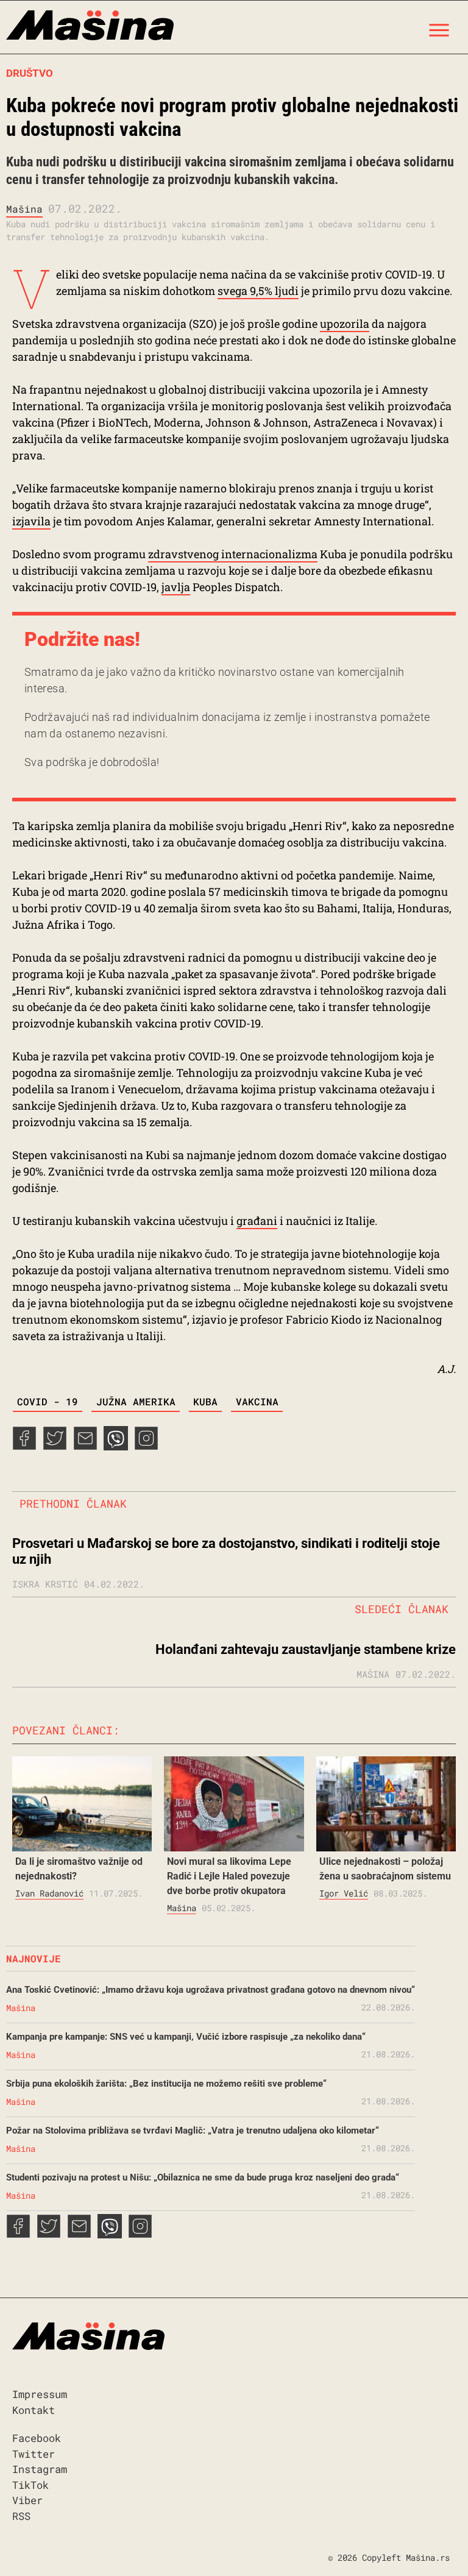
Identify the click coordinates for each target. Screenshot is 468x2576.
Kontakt (34, 2410)
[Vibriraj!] (116, 1446)
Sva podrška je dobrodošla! (92, 762)
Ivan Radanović (49, 1893)
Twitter (34, 2454)
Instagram (40, 2469)
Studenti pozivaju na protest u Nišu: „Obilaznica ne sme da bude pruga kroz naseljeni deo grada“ (203, 2177)
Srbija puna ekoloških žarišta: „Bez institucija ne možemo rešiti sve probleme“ (166, 2084)
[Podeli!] (146, 1446)
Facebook (37, 2438)
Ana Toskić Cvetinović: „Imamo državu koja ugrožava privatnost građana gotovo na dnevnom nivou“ (211, 1990)
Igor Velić (344, 1893)
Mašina (24, 209)
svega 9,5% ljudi (258, 291)
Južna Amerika (136, 1401)
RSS (21, 2516)
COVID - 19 (48, 1401)
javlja (176, 587)
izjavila (31, 521)
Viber (27, 2500)
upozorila (345, 324)
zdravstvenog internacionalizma (233, 554)
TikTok (30, 2485)
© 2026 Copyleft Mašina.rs (389, 2557)
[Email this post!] (85, 1446)
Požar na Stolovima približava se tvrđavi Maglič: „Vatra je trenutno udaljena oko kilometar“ (193, 2131)
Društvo (30, 73)
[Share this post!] (24, 1446)
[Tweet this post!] (55, 1446)
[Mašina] (90, 27)
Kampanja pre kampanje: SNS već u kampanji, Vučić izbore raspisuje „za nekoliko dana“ (186, 2037)
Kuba (205, 1401)
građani (257, 1221)
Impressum (40, 2394)
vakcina (257, 1401)
